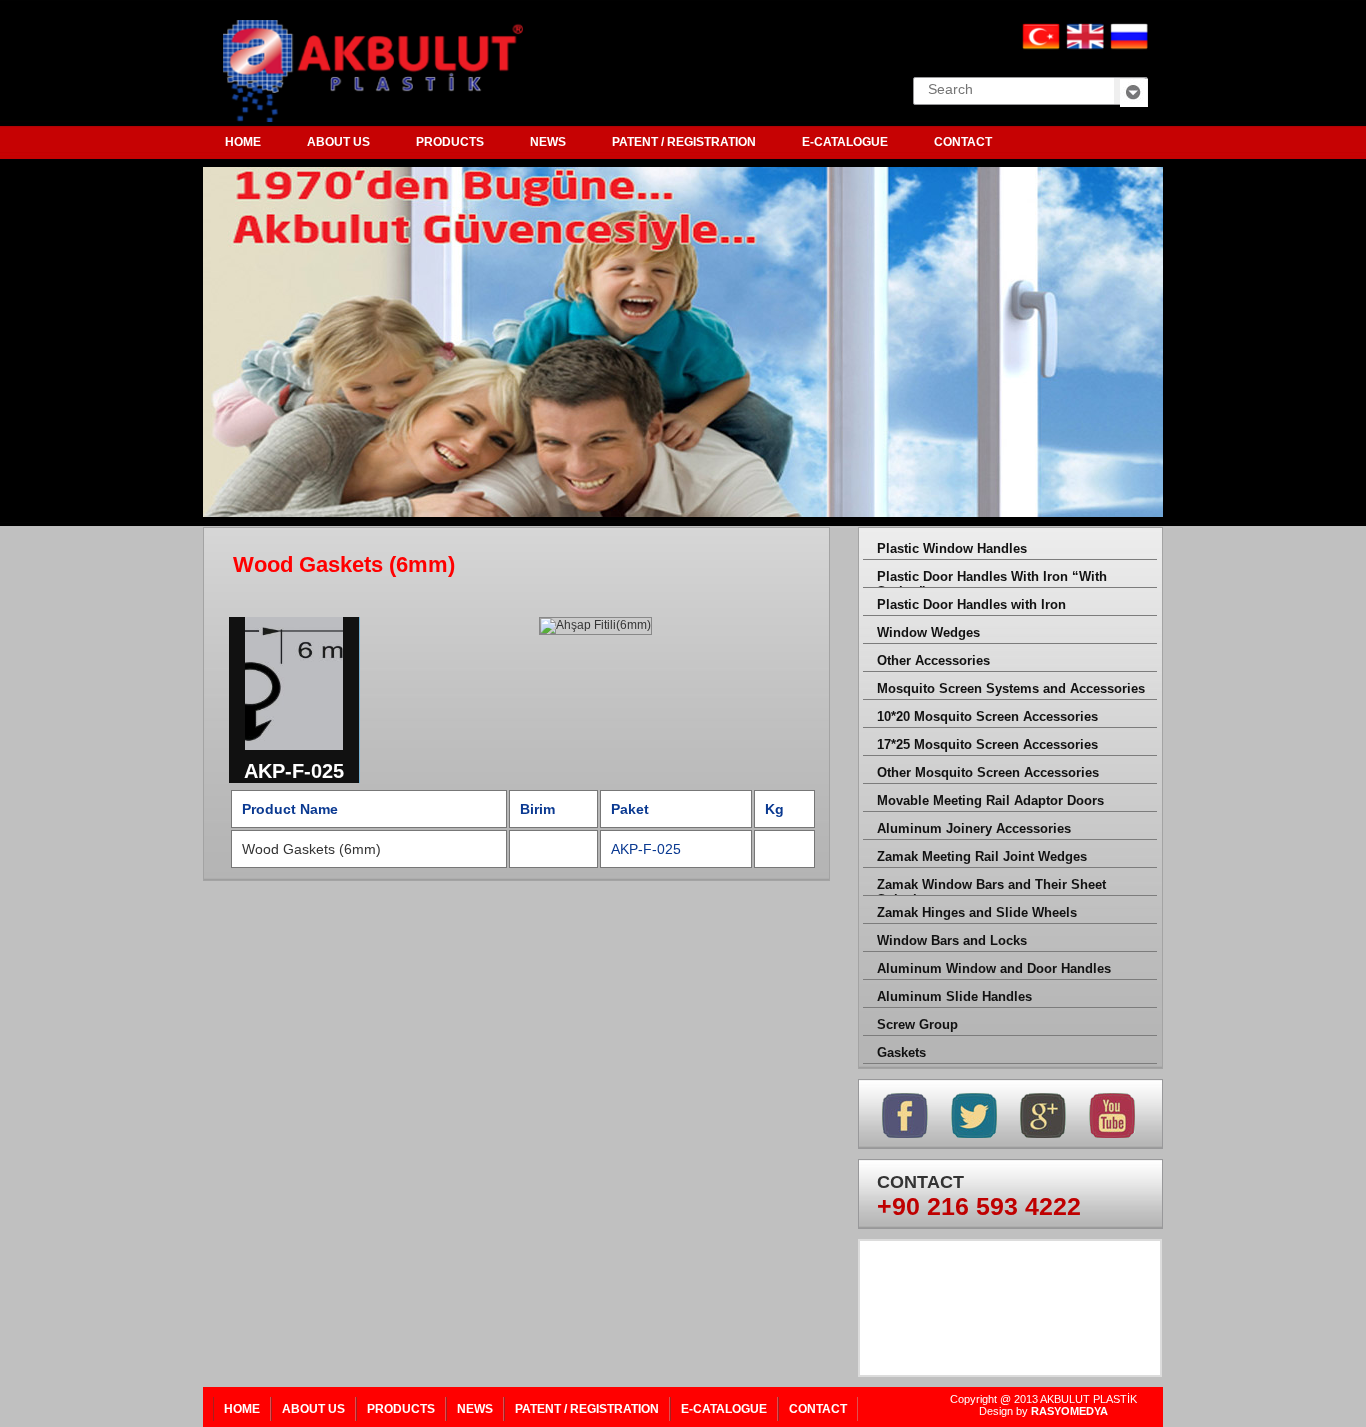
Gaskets (901, 1052)
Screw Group (917, 1024)
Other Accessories (933, 660)
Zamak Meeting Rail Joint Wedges (982, 856)
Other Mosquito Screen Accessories (988, 772)
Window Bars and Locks (952, 940)
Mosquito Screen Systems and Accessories (1011, 688)
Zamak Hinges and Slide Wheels (977, 912)
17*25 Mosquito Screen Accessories (987, 744)
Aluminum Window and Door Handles (994, 968)
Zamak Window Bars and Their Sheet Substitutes (991, 886)
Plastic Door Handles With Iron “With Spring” (992, 578)
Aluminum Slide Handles (954, 996)
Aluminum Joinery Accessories (974, 828)
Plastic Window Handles (952, 548)
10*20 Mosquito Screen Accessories (987, 716)
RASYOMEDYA (1069, 1411)
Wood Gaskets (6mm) (311, 849)
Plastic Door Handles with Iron (971, 604)
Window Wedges (928, 632)
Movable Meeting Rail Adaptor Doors (990, 800)
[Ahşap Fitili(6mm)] (294, 753)
